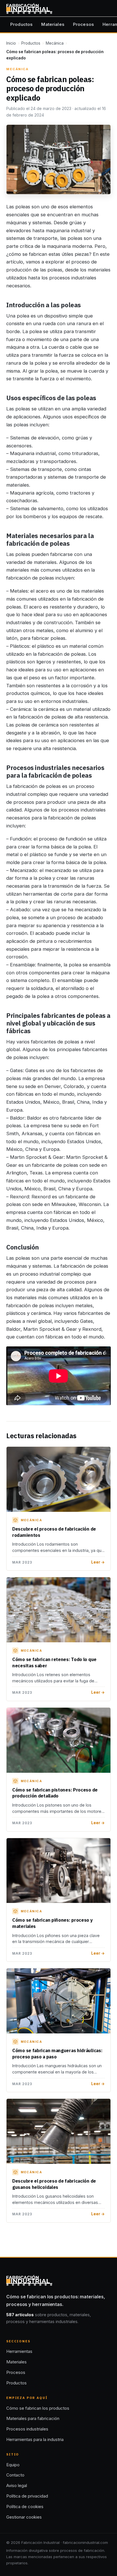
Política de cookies (25, 2507)
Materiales (53, 24)
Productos (21, 24)
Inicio (11, 43)
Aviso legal (17, 2485)
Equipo (13, 2465)
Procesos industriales (27, 2429)
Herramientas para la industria (35, 2439)
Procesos (83, 24)
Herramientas (19, 2351)
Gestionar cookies (24, 2517)
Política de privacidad (27, 2496)
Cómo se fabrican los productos (38, 2408)
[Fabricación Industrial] (29, 9)
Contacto (15, 2475)
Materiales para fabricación (33, 2418)
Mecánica (55, 43)
